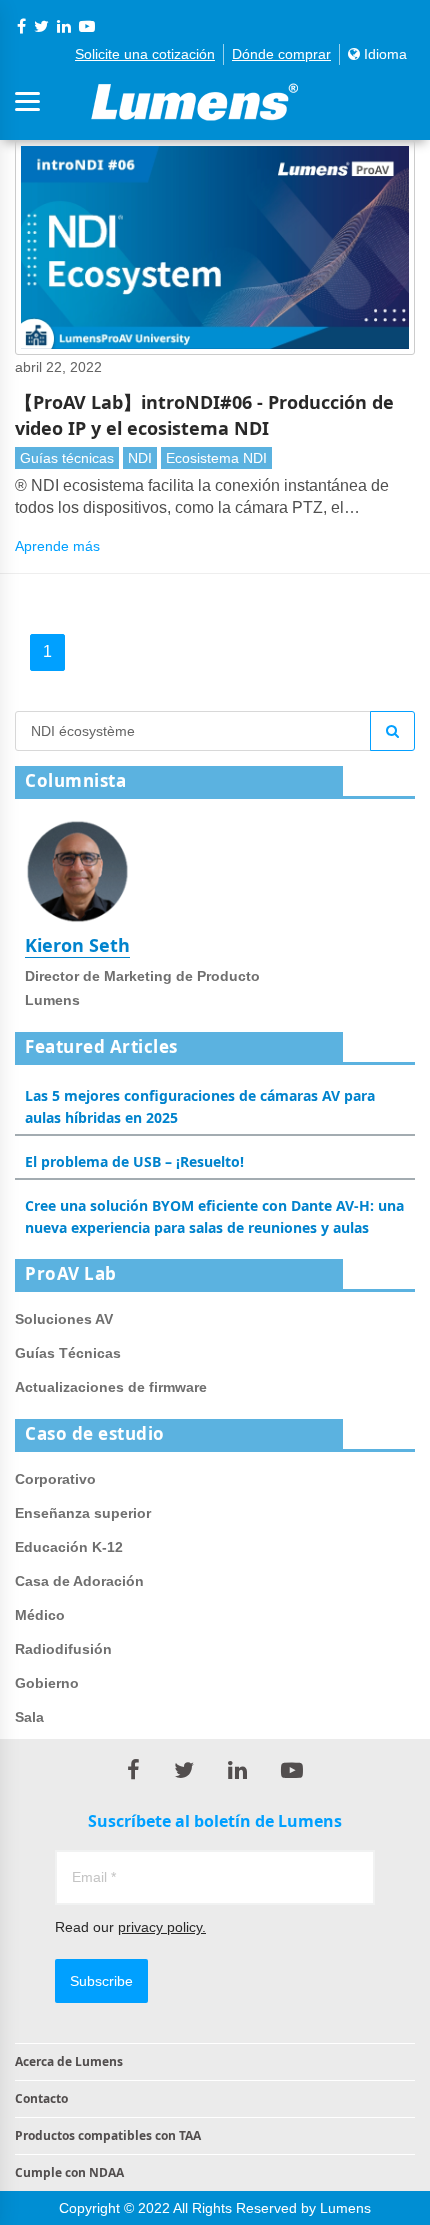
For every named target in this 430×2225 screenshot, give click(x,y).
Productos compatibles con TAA (108, 2135)
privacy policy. (162, 1927)
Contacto (41, 2098)
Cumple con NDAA (69, 2172)
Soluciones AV (64, 1319)
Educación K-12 (69, 1547)
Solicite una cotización (145, 54)
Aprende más (57, 546)
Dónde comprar (281, 54)
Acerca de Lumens (69, 2061)
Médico (40, 1615)
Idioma (383, 54)
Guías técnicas (67, 458)
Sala (29, 1717)
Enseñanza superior (83, 1513)
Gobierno (47, 1683)
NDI (140, 458)
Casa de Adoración (79, 1581)
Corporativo (55, 1479)
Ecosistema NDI (216, 458)
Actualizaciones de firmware (111, 1387)
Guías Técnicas (68, 1353)
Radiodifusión (63, 1649)
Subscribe (101, 1981)
